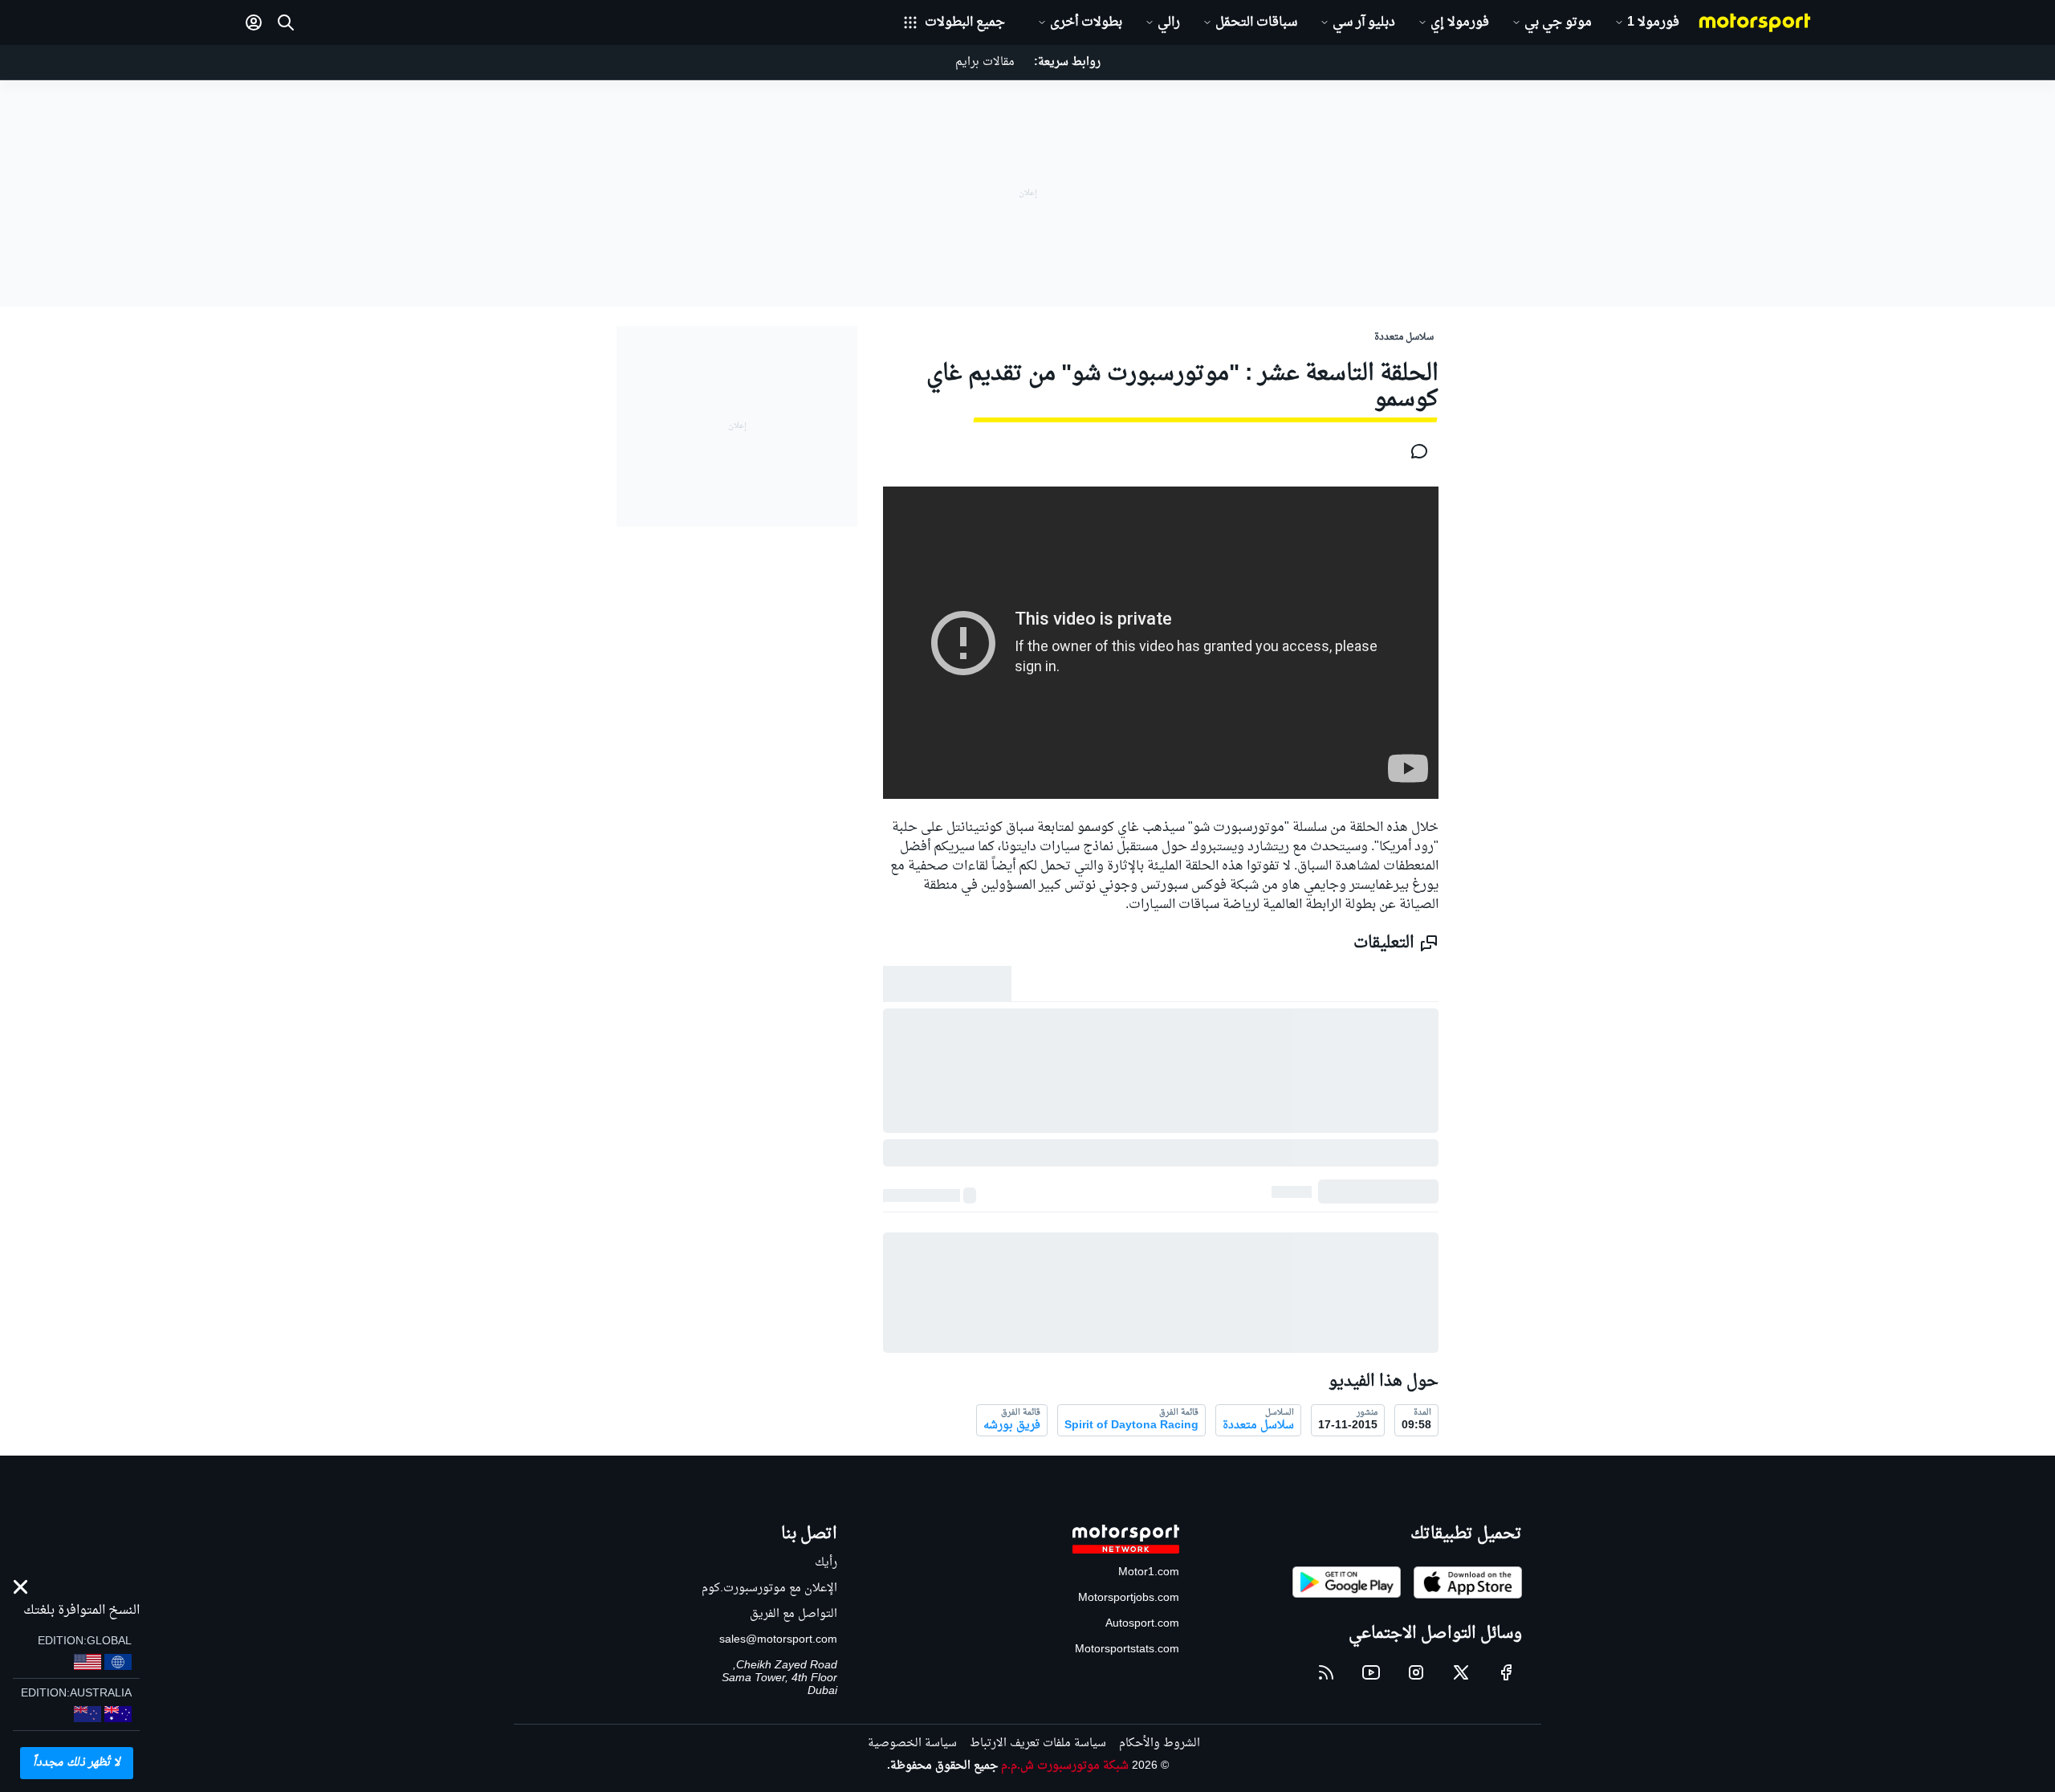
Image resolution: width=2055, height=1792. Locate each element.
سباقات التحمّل (1256, 22)
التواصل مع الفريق (794, 1614)
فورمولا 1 (1653, 22)
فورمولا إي (1460, 22)
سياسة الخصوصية (912, 1743)
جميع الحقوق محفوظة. (942, 1766)
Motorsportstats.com (1127, 1649)
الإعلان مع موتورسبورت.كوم (769, 1588)
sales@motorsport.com (778, 1640)
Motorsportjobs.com (1129, 1598)
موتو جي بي (1558, 22)
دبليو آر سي (1364, 22)
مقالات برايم (985, 62)
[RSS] (1326, 1672)
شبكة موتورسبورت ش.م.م (1065, 1766)
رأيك (826, 1563)
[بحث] (286, 22)
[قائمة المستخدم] (254, 22)
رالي (1169, 22)
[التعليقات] (1414, 451)
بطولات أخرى (1086, 22)
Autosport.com (1142, 1624)
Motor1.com (1149, 1572)
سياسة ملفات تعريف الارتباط (1038, 1743)
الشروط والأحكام (1160, 1743)
